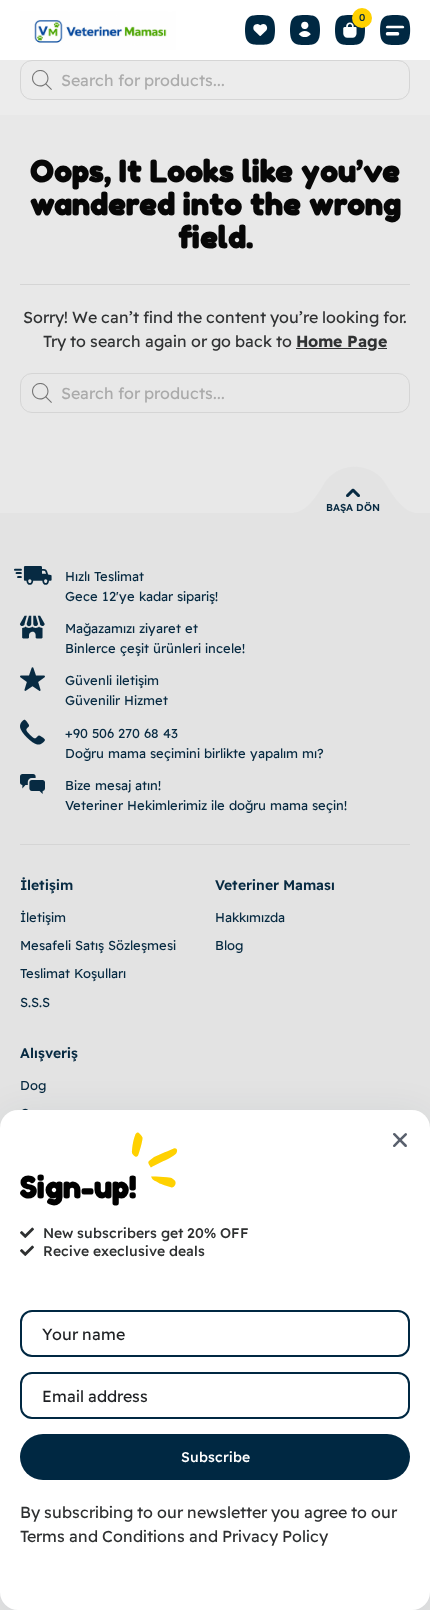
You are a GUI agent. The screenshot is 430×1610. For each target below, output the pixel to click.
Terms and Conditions (102, 1536)
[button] (395, 30)
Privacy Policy (275, 1536)
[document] (215, 805)
